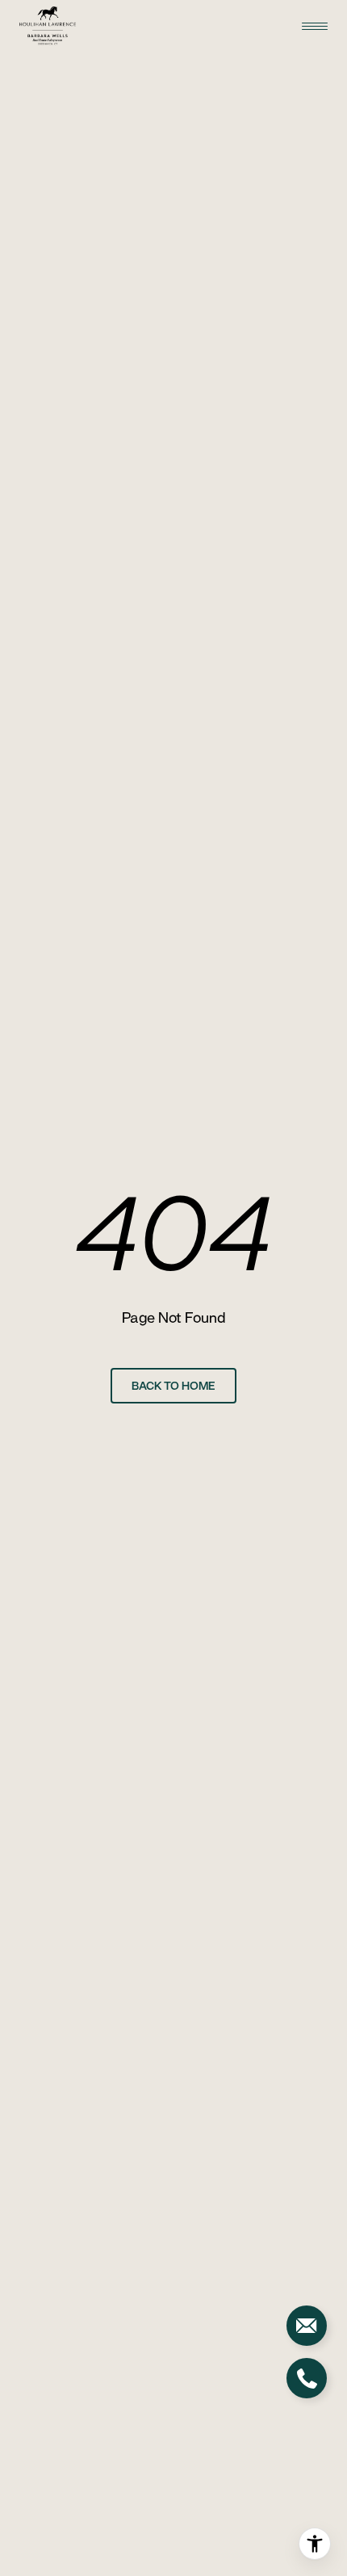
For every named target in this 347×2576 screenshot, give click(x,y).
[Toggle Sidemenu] (315, 26)
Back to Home (173, 1386)
